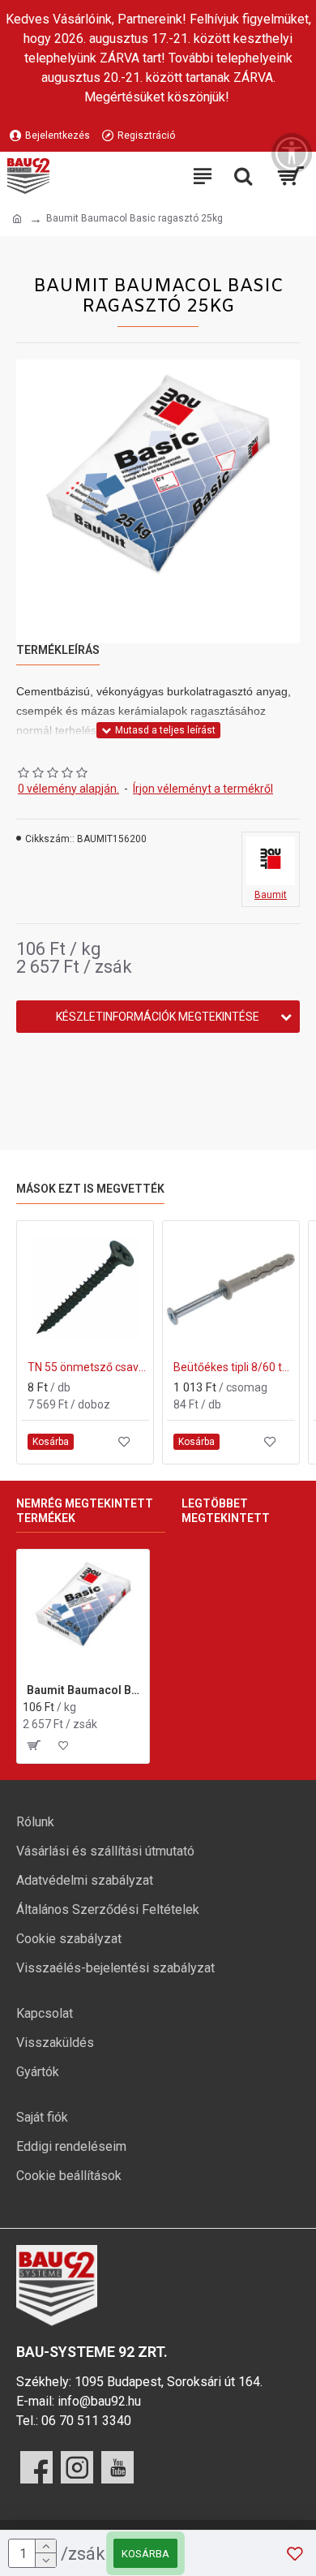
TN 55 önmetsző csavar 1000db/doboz (88, 1367)
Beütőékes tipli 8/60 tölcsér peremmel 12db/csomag (234, 1367)
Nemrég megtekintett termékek (85, 1511)
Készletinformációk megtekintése (158, 1017)
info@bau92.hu (99, 2401)
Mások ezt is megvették (90, 1189)
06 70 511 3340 (86, 2421)
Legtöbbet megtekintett (226, 1511)
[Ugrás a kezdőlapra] (17, 219)
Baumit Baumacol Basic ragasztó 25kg (85, 1690)
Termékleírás (58, 650)
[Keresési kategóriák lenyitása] (243, 176)
